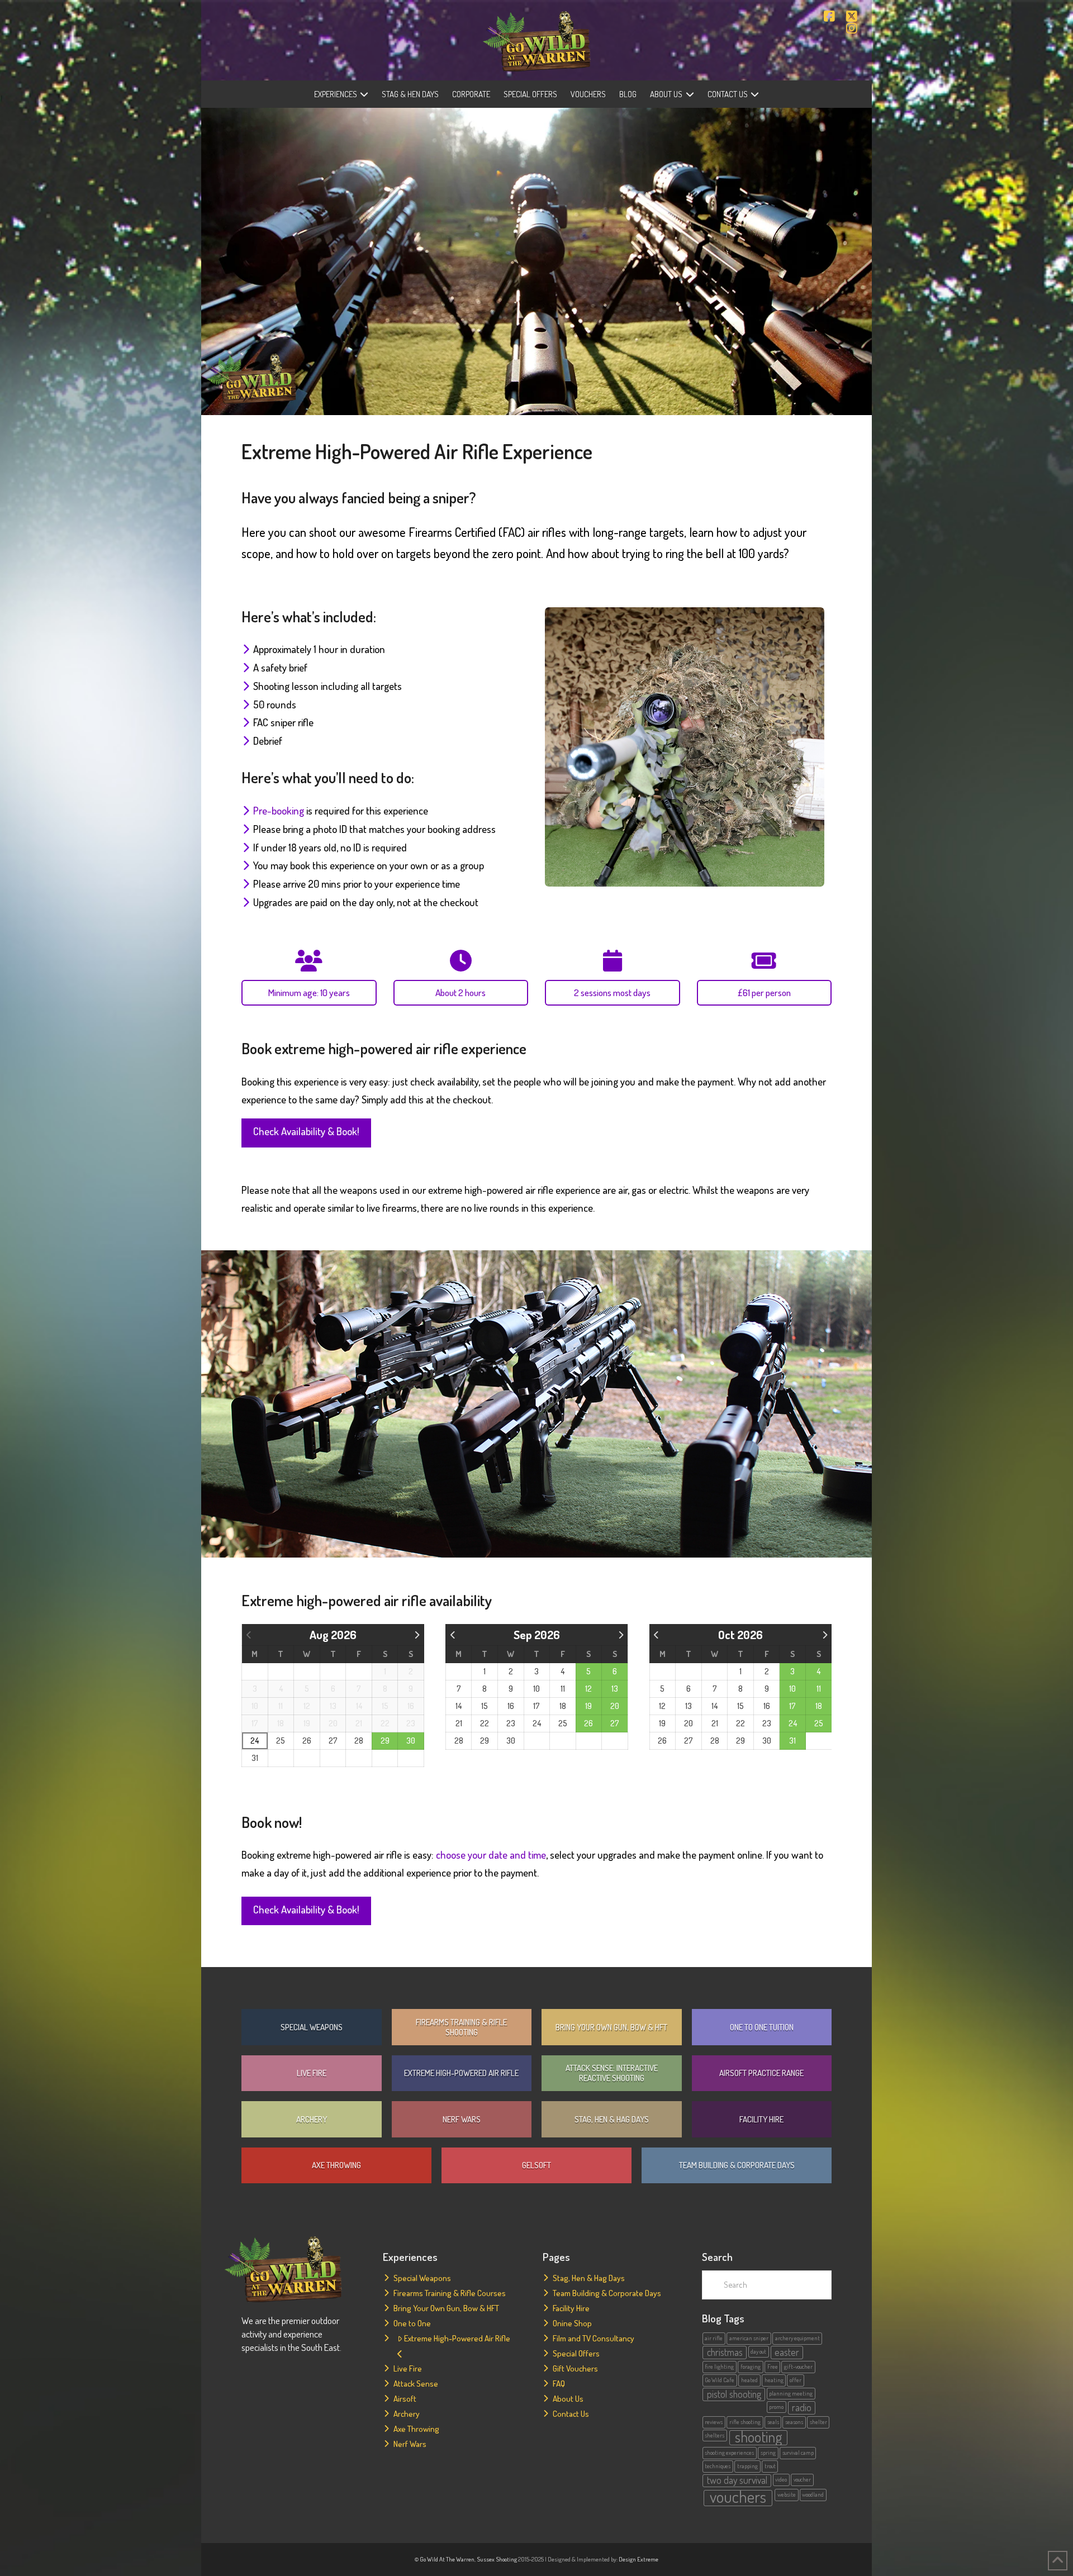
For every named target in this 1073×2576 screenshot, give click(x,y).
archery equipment (797, 2338)
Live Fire (312, 2073)
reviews (714, 2422)
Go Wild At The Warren (447, 2559)
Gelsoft (536, 2165)
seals (773, 2422)
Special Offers (576, 2353)
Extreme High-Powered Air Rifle (461, 2073)
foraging (751, 2367)
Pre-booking (279, 810)
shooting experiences (729, 2453)
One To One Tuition (762, 2027)
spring (768, 2453)
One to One (412, 2323)
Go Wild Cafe (720, 2380)
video (781, 2479)
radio (802, 2407)
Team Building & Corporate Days (737, 2165)
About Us (568, 2399)
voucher (802, 2479)
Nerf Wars (462, 2119)
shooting (758, 2437)
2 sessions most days (612, 992)
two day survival (737, 2480)
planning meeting (791, 2393)
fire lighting (719, 2367)
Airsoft (405, 2399)
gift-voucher (798, 2367)
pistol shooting (734, 2394)
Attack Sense (416, 2384)
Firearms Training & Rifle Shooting (461, 2027)
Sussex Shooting (497, 2559)
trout (770, 2466)
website (787, 2494)
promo (776, 2407)
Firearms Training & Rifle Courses (450, 2293)
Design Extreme (638, 2559)
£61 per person (764, 992)
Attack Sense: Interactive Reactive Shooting (612, 2073)
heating (774, 2380)
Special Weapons (312, 2027)
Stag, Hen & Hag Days (612, 2119)
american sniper (749, 2338)
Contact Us (571, 2414)
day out (758, 2351)
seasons (794, 2422)
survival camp (798, 2453)
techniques (718, 2466)
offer (796, 2380)
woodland (813, 2494)
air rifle (714, 2338)
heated (749, 2380)
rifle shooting (745, 2422)
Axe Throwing (336, 2165)
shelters (714, 2435)
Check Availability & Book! (306, 1131)
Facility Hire (761, 2119)
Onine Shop (572, 2323)
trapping (747, 2466)
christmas (725, 2352)
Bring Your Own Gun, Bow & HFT (611, 2027)
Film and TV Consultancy (594, 2338)
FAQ (559, 2384)
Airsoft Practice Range (761, 2073)
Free (773, 2367)
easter (787, 2352)
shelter (818, 2422)
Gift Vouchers (575, 2368)
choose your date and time (491, 1854)
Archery (312, 2119)
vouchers (738, 2498)
